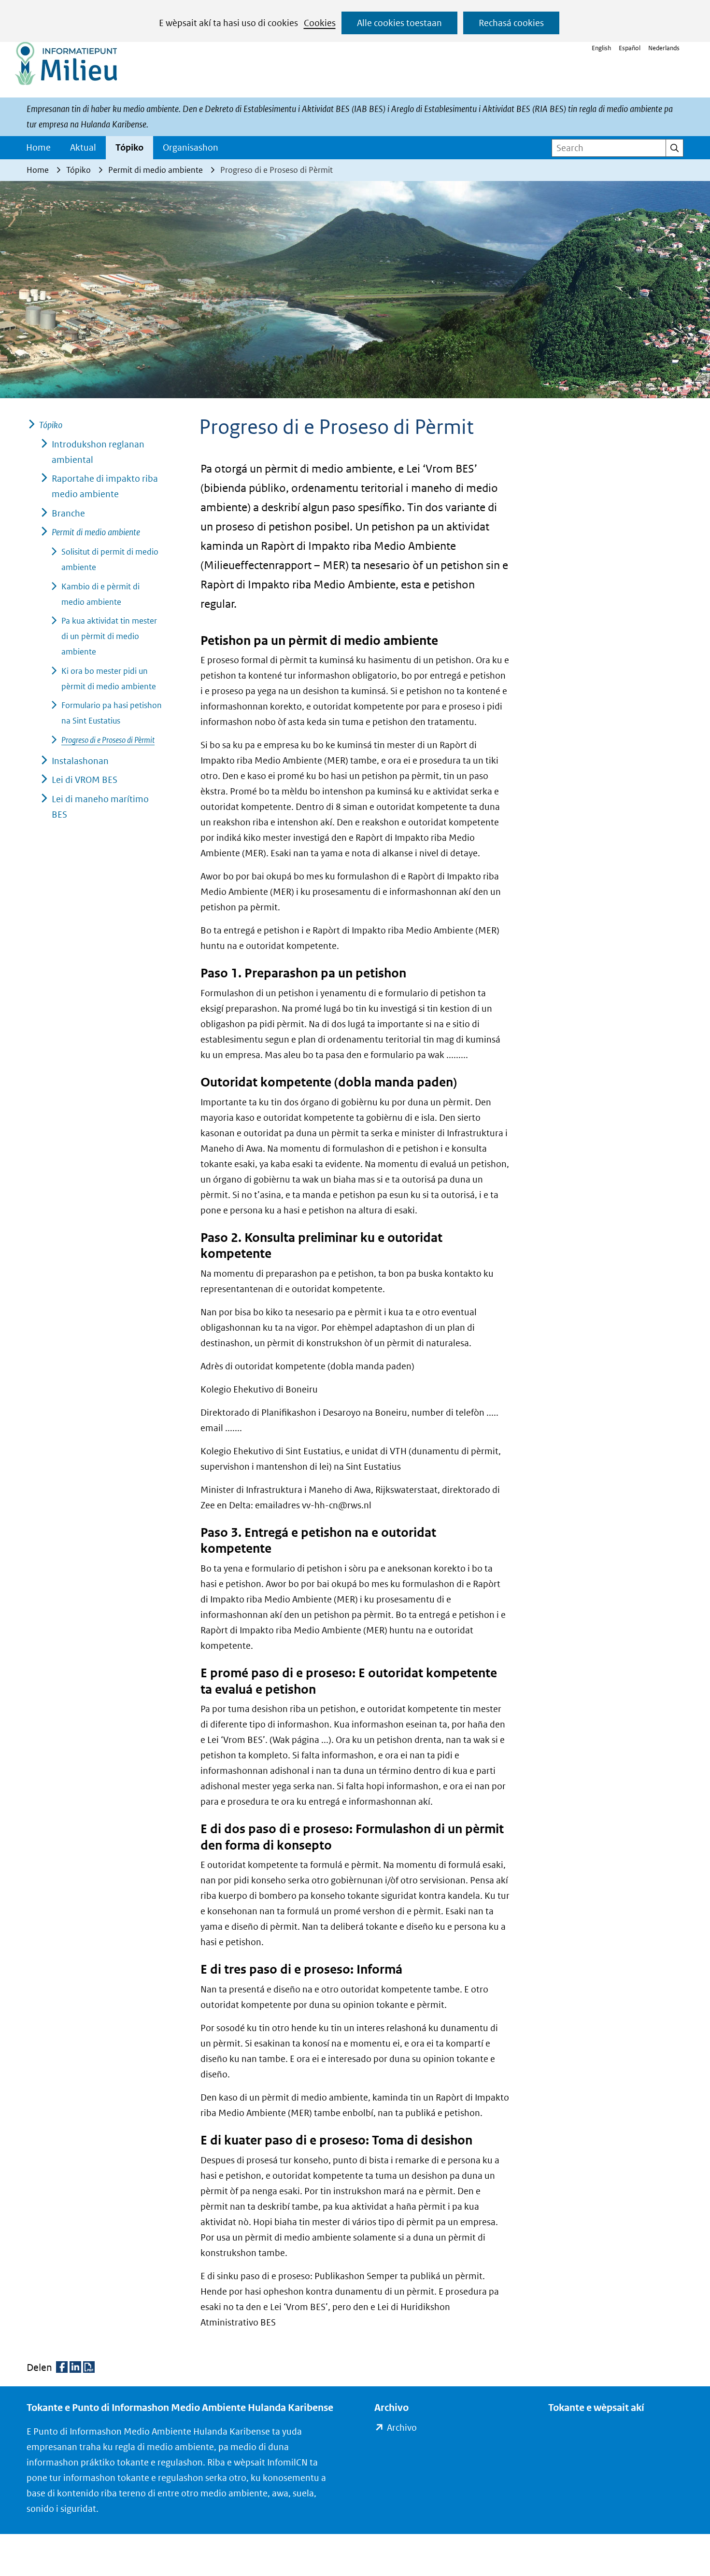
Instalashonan (80, 761)
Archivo (402, 2429)
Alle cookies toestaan (399, 23)
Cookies (320, 23)
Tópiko (129, 147)
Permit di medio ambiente (96, 532)
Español (630, 48)
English (601, 48)
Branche (68, 513)
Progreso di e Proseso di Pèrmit (108, 740)
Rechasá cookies (511, 23)
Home (38, 147)
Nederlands (664, 48)
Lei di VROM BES (85, 780)
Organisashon (191, 147)
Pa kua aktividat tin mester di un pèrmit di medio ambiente (109, 636)
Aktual (83, 147)
